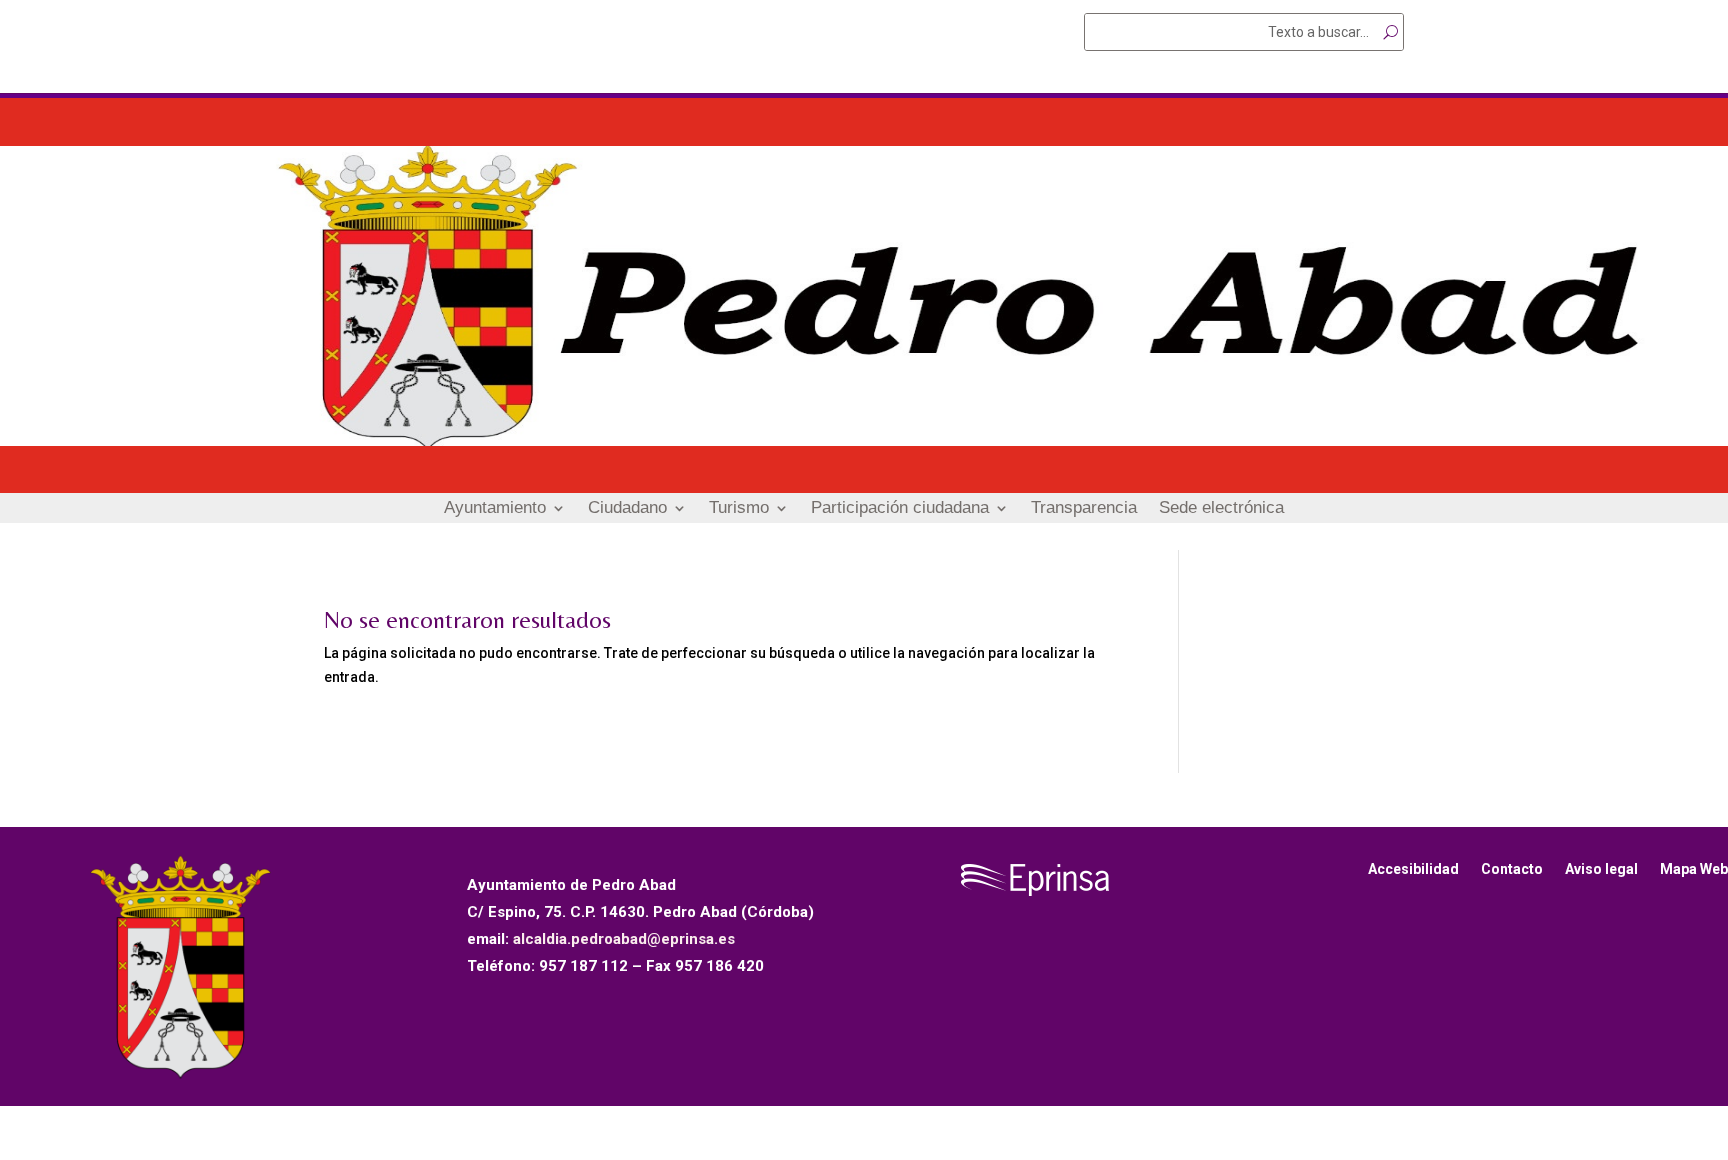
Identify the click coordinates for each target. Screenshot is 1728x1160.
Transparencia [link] (1084, 509)
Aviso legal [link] (1601, 869)
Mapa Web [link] (1694, 869)
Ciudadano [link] (627, 509)
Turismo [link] (739, 509)
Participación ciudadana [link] (900, 509)
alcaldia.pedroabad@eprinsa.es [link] (624, 939)
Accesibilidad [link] (1413, 869)
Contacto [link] (1512, 869)
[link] (864, 441)
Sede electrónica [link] (1221, 509)
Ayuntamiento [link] (495, 509)
